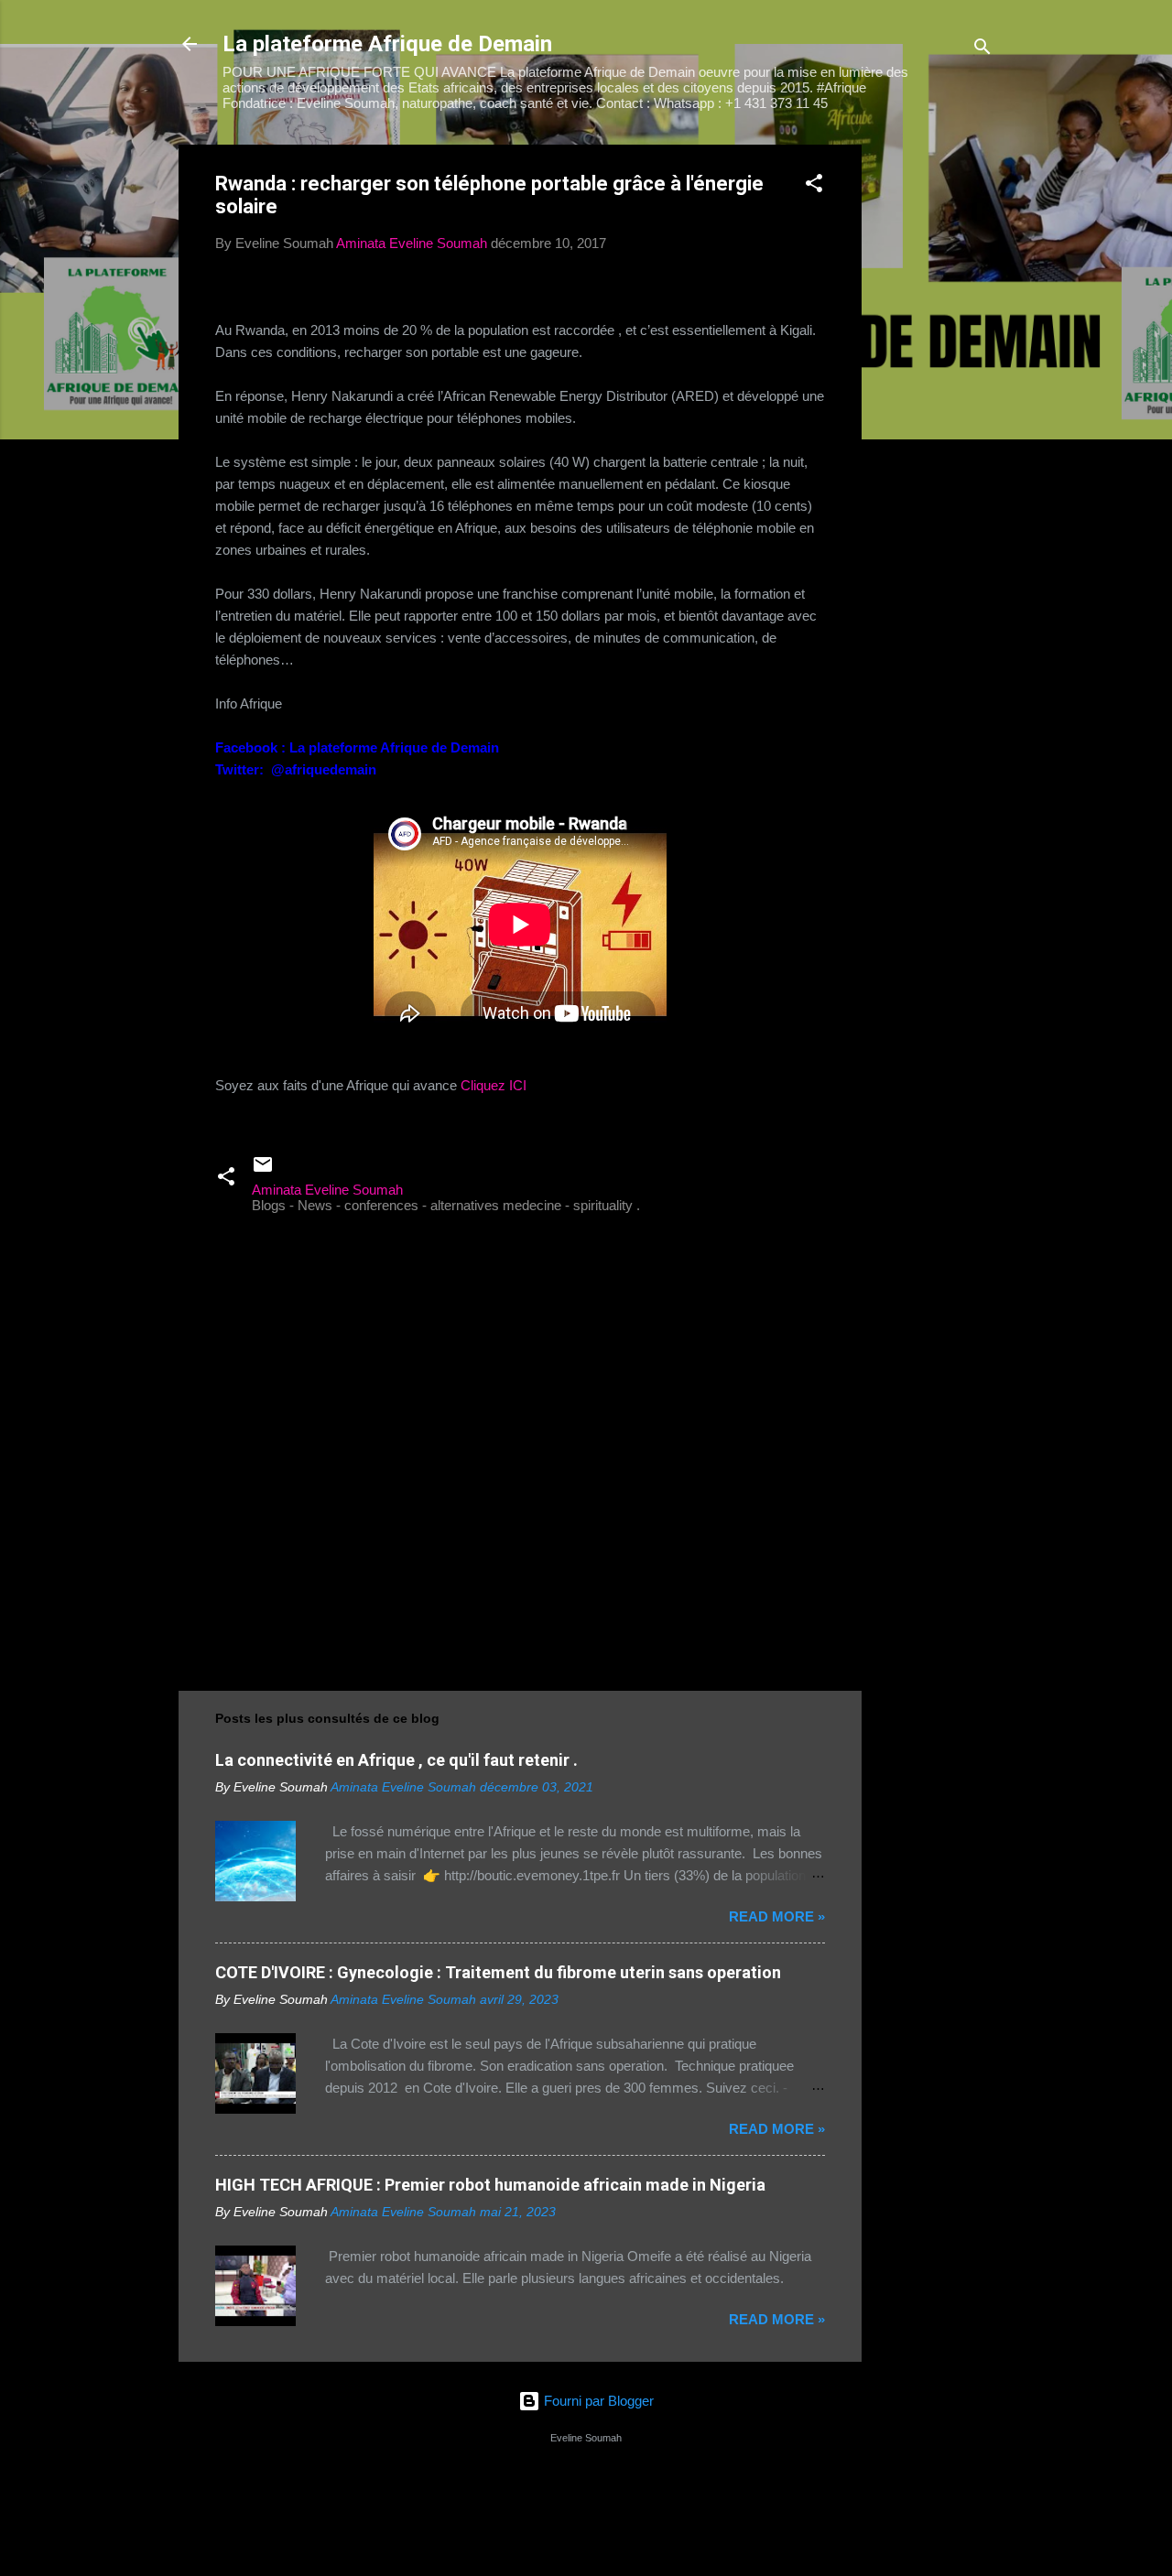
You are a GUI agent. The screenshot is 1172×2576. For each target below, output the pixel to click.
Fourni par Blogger (597, 2401)
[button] (814, 186)
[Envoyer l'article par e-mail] (263, 1170)
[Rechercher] (982, 50)
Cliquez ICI (494, 1085)
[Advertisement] (935, 419)
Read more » (777, 1916)
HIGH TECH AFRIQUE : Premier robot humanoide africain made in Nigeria (490, 2185)
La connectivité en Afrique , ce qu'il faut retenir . (396, 1760)
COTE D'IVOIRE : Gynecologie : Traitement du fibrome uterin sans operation (498, 1972)
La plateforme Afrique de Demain (387, 44)
